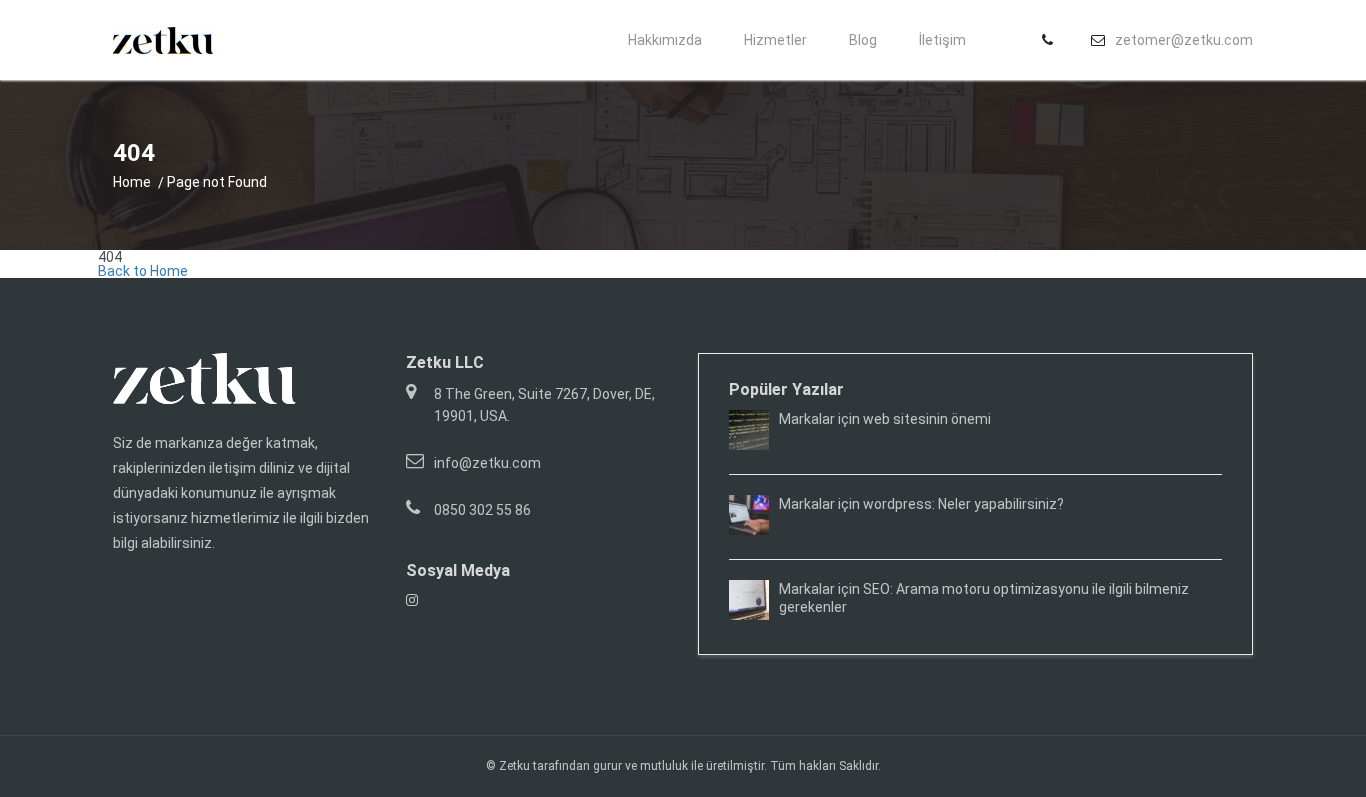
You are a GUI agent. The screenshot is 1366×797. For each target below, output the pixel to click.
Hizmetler (775, 40)
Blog (863, 40)
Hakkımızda (665, 40)
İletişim (942, 40)
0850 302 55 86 (482, 510)
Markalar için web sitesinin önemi (885, 419)
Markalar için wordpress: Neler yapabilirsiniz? (921, 504)
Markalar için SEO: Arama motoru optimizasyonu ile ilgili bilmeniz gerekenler (984, 598)
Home (132, 182)
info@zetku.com (487, 463)
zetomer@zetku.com (1184, 40)
